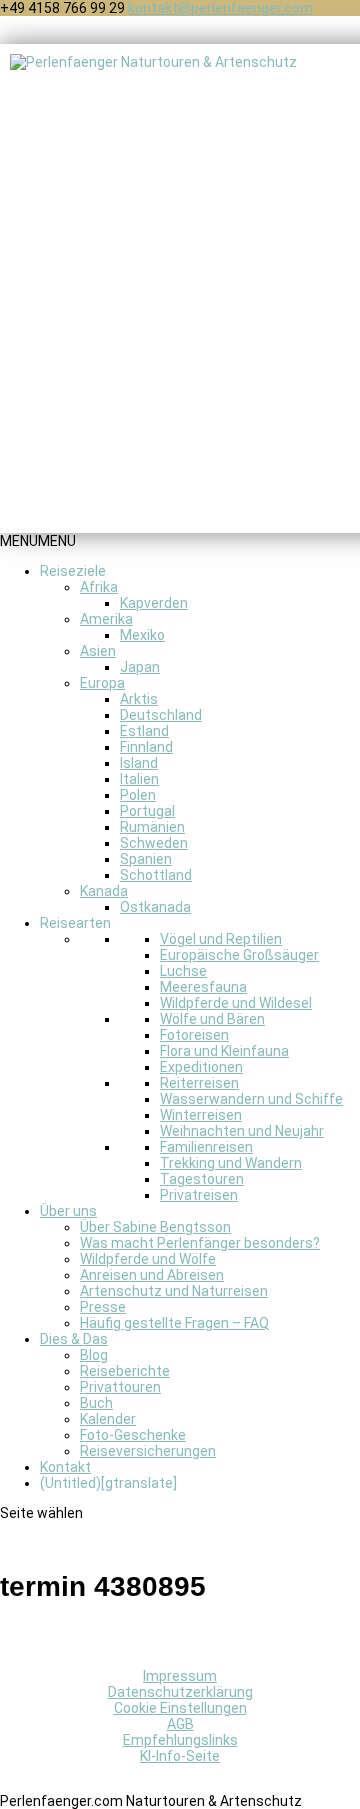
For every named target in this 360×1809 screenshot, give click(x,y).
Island (139, 763)
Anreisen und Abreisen (152, 1275)
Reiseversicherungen (148, 1451)
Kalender (108, 1419)
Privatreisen (199, 1195)
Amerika (106, 619)
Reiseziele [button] (73, 571)
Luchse (183, 971)
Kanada (104, 891)
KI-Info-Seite (180, 1756)
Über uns (68, 1211)
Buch (96, 1403)
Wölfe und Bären (212, 1019)
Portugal (147, 811)
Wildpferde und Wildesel (236, 1003)
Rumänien (152, 827)
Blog (94, 1355)
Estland (144, 731)
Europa (102, 683)
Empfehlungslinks (180, 1740)
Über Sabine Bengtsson (155, 1227)
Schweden (154, 843)
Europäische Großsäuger (239, 955)
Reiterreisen (199, 1083)
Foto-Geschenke (133, 1435)
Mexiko (142, 635)
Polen (138, 795)
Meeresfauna (203, 987)
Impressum (180, 1676)
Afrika (99, 587)
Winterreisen (201, 1115)
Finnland (146, 747)
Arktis (139, 699)
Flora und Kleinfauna (224, 1051)
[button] (38, 541)
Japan (140, 667)
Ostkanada (155, 907)
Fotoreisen (194, 1035)
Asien (98, 651)
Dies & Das (74, 1339)
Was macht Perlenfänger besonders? (200, 1243)
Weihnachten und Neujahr (242, 1131)
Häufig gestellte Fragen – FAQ (174, 1323)
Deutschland (161, 715)
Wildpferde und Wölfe (148, 1259)
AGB (180, 1724)
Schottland (156, 875)
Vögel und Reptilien (221, 939)
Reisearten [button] (75, 923)
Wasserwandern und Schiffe (251, 1099)
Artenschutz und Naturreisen (174, 1291)
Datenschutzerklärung (180, 1692)
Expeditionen (201, 1067)
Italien (139, 779)
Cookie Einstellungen (180, 1708)
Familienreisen (206, 1147)
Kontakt (65, 1467)
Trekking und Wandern (231, 1163)
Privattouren (120, 1387)
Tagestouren (202, 1179)
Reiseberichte (125, 1371)
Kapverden (154, 603)
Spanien (146, 859)
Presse (103, 1307)
